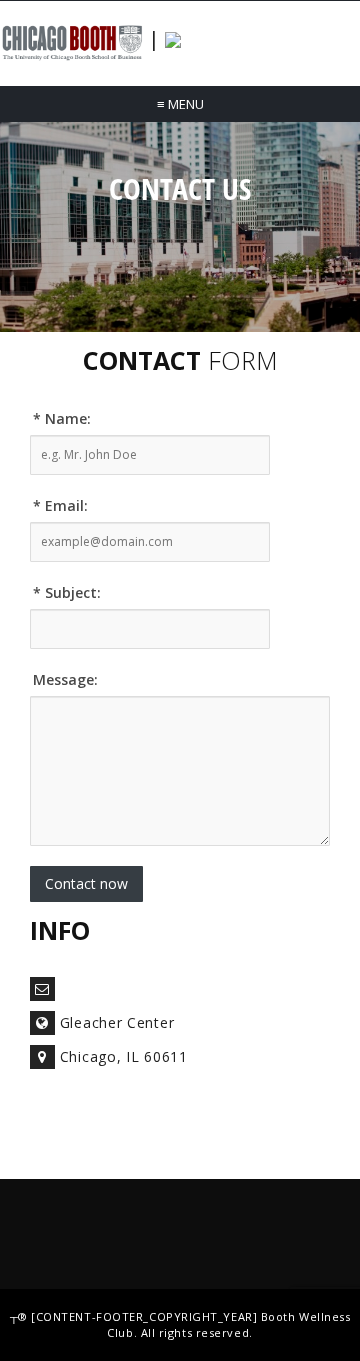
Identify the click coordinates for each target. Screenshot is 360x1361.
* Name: (62, 418)
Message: (65, 679)
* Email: (60, 505)
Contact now (86, 883)
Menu (180, 104)
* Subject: (67, 592)
